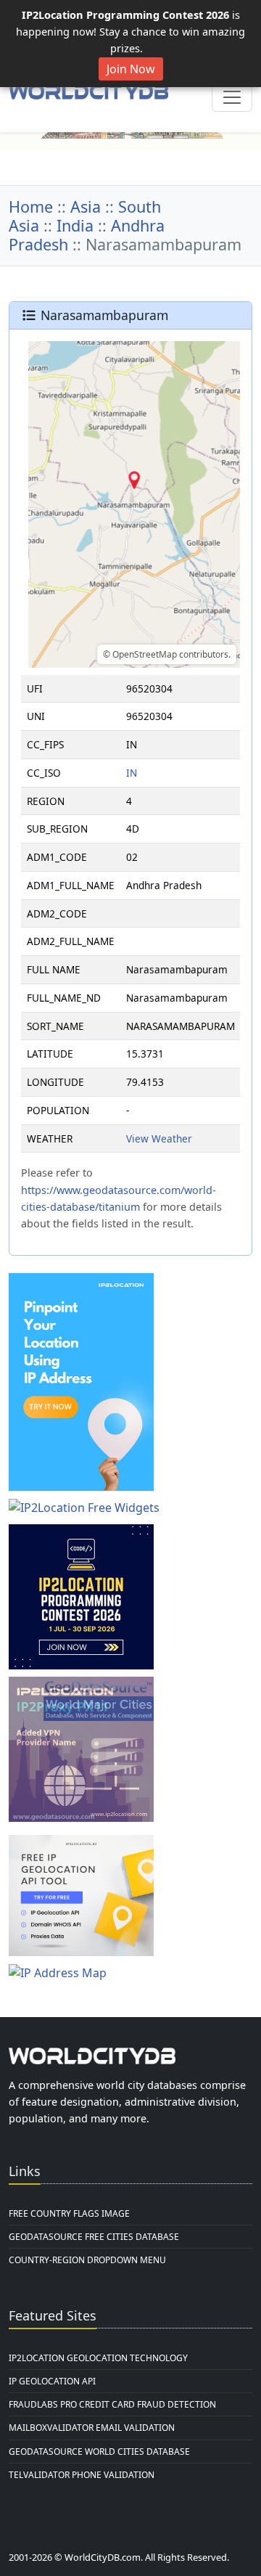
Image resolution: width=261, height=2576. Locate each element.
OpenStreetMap (145, 654)
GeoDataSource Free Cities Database (94, 2237)
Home (31, 207)
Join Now (131, 69)
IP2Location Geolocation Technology (98, 2358)
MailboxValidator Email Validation (92, 2428)
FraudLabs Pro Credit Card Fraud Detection (112, 2404)
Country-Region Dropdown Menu (87, 2260)
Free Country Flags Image (69, 2213)
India (75, 225)
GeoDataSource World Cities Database (99, 2452)
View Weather (159, 1138)
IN (132, 773)
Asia (86, 207)
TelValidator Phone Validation (82, 2475)
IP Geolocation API (52, 2381)
